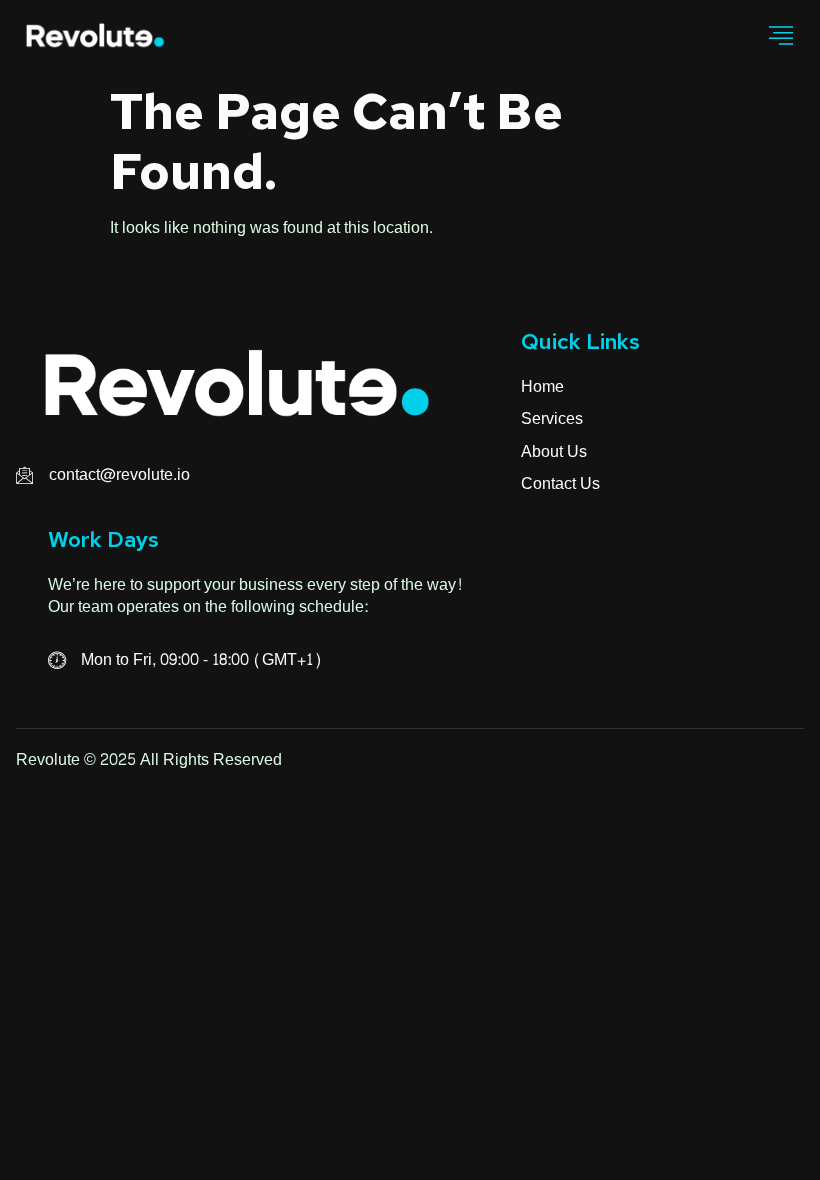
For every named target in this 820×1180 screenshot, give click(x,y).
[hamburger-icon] (781, 36)
